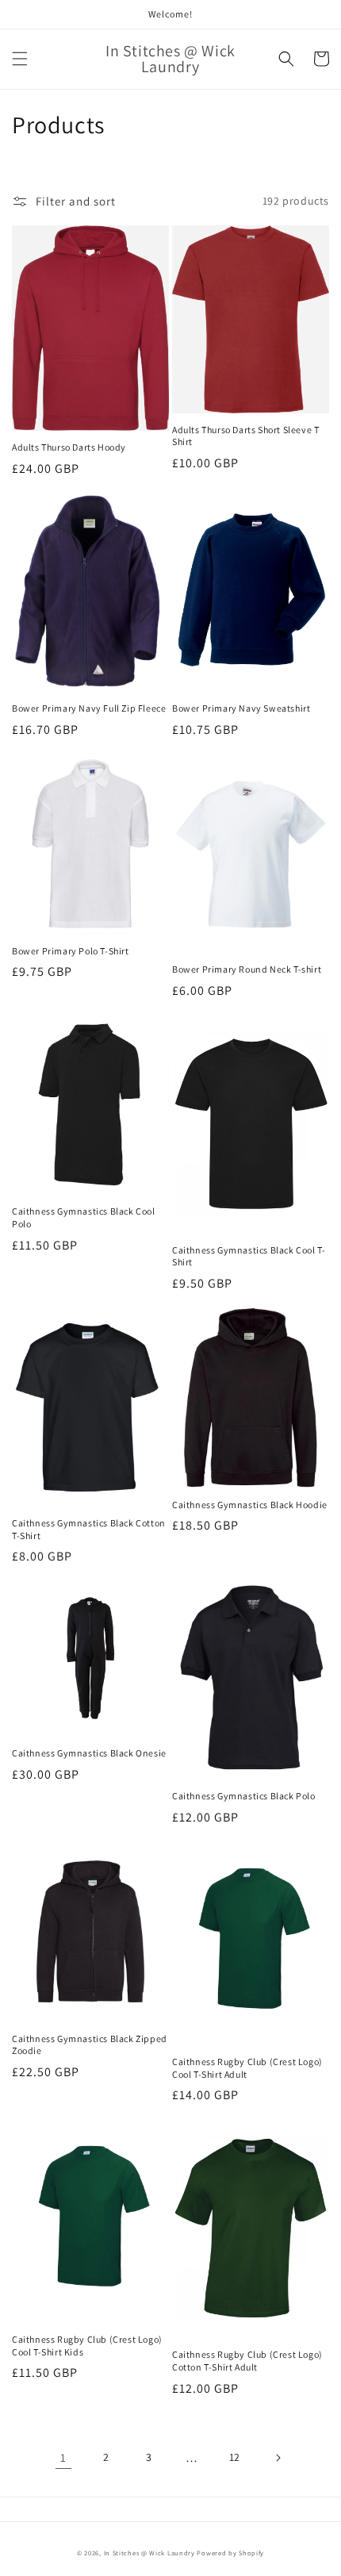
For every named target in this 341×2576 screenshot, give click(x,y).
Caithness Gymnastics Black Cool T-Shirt (249, 1256)
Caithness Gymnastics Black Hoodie (250, 1505)
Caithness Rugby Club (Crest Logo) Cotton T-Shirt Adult (247, 2361)
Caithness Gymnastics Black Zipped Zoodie (90, 2045)
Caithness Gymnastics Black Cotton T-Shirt (89, 1529)
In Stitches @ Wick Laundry (149, 2553)
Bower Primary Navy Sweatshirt (241, 708)
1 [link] (63, 2457)
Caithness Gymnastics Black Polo (244, 1796)
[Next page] (278, 2458)
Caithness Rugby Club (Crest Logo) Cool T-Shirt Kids (87, 2346)
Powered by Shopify (230, 2553)
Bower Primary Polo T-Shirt (71, 951)
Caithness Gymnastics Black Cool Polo (84, 1217)
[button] (20, 59)
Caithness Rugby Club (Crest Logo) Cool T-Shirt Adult (247, 2068)
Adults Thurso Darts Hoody (69, 447)
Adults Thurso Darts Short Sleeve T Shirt (245, 436)
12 (235, 2457)
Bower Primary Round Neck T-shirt (247, 969)
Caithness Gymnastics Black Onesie (89, 1753)
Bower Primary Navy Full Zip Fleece (89, 708)
